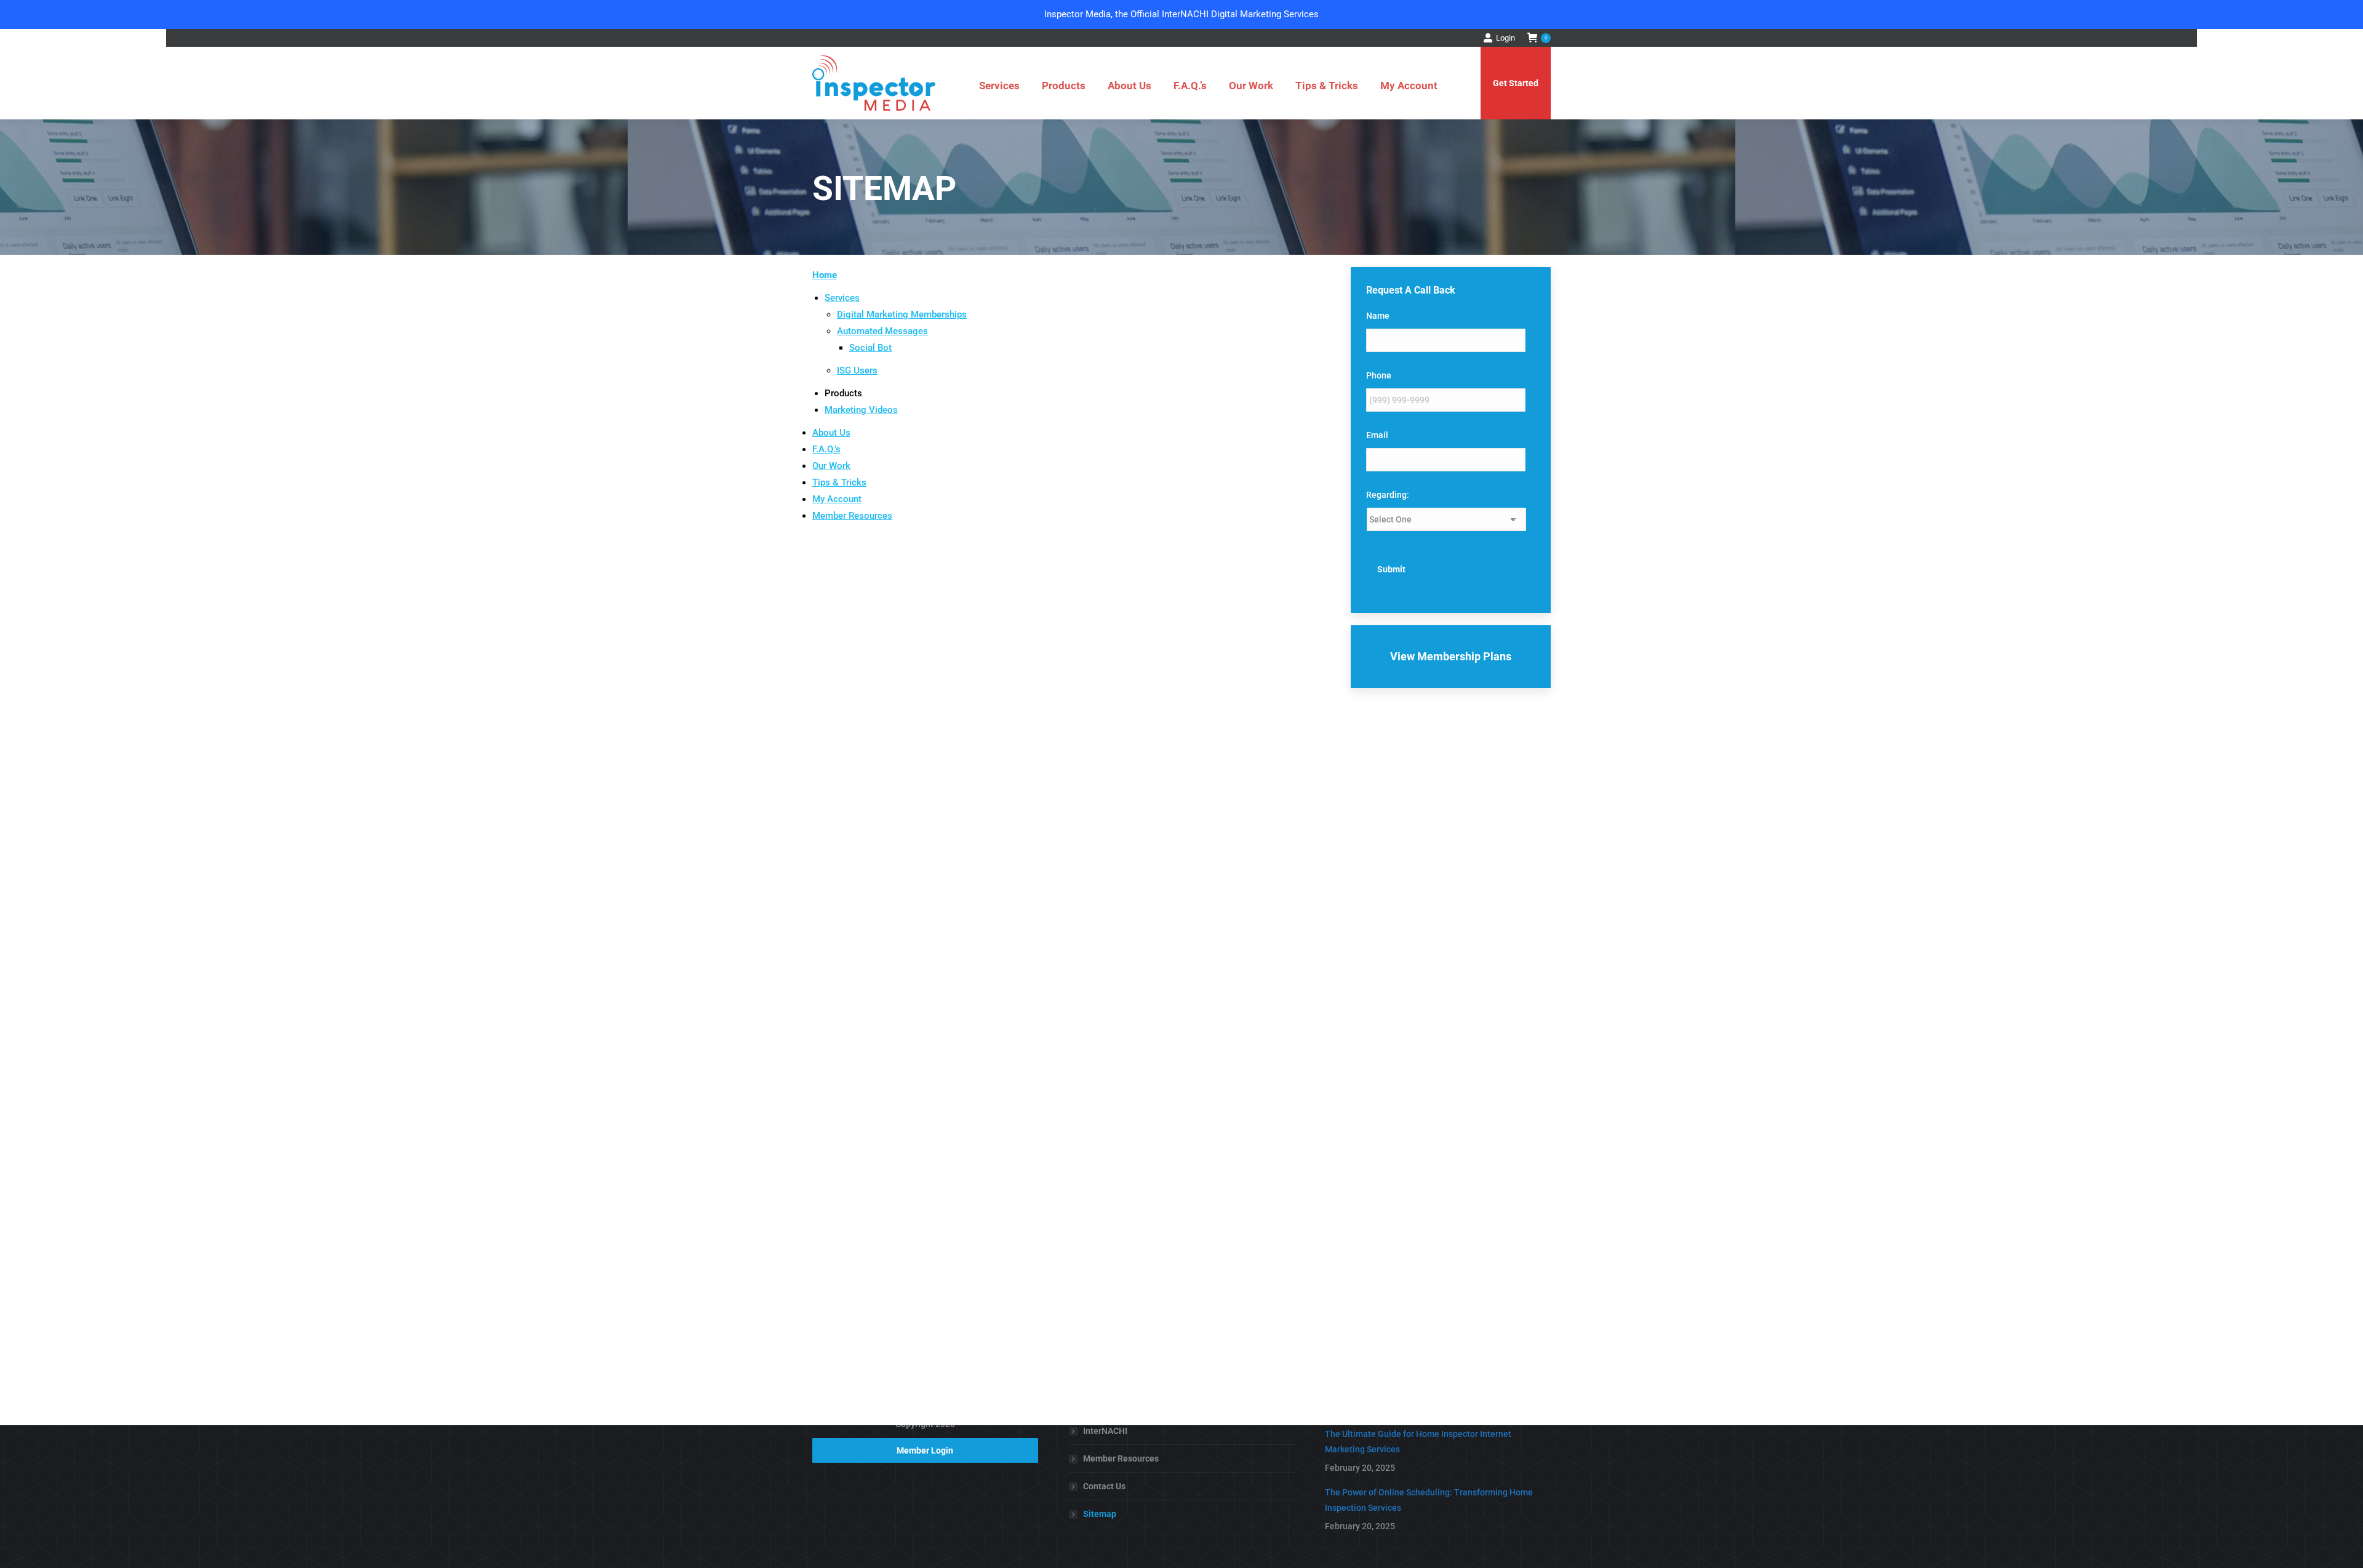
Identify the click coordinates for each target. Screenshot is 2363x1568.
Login (1505, 38)
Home (825, 275)
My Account (837, 499)
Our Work (831, 466)
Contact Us (1104, 1486)
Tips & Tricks (839, 482)
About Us (831, 433)
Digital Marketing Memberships (902, 314)
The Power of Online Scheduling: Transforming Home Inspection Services (1429, 1500)
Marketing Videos (861, 410)
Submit (1391, 569)
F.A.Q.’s (826, 449)
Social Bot (870, 348)
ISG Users (857, 370)
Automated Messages (882, 331)
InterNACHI (1105, 1431)
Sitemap (1100, 1514)
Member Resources (852, 516)
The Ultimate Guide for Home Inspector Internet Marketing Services (1418, 1442)
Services (842, 298)
